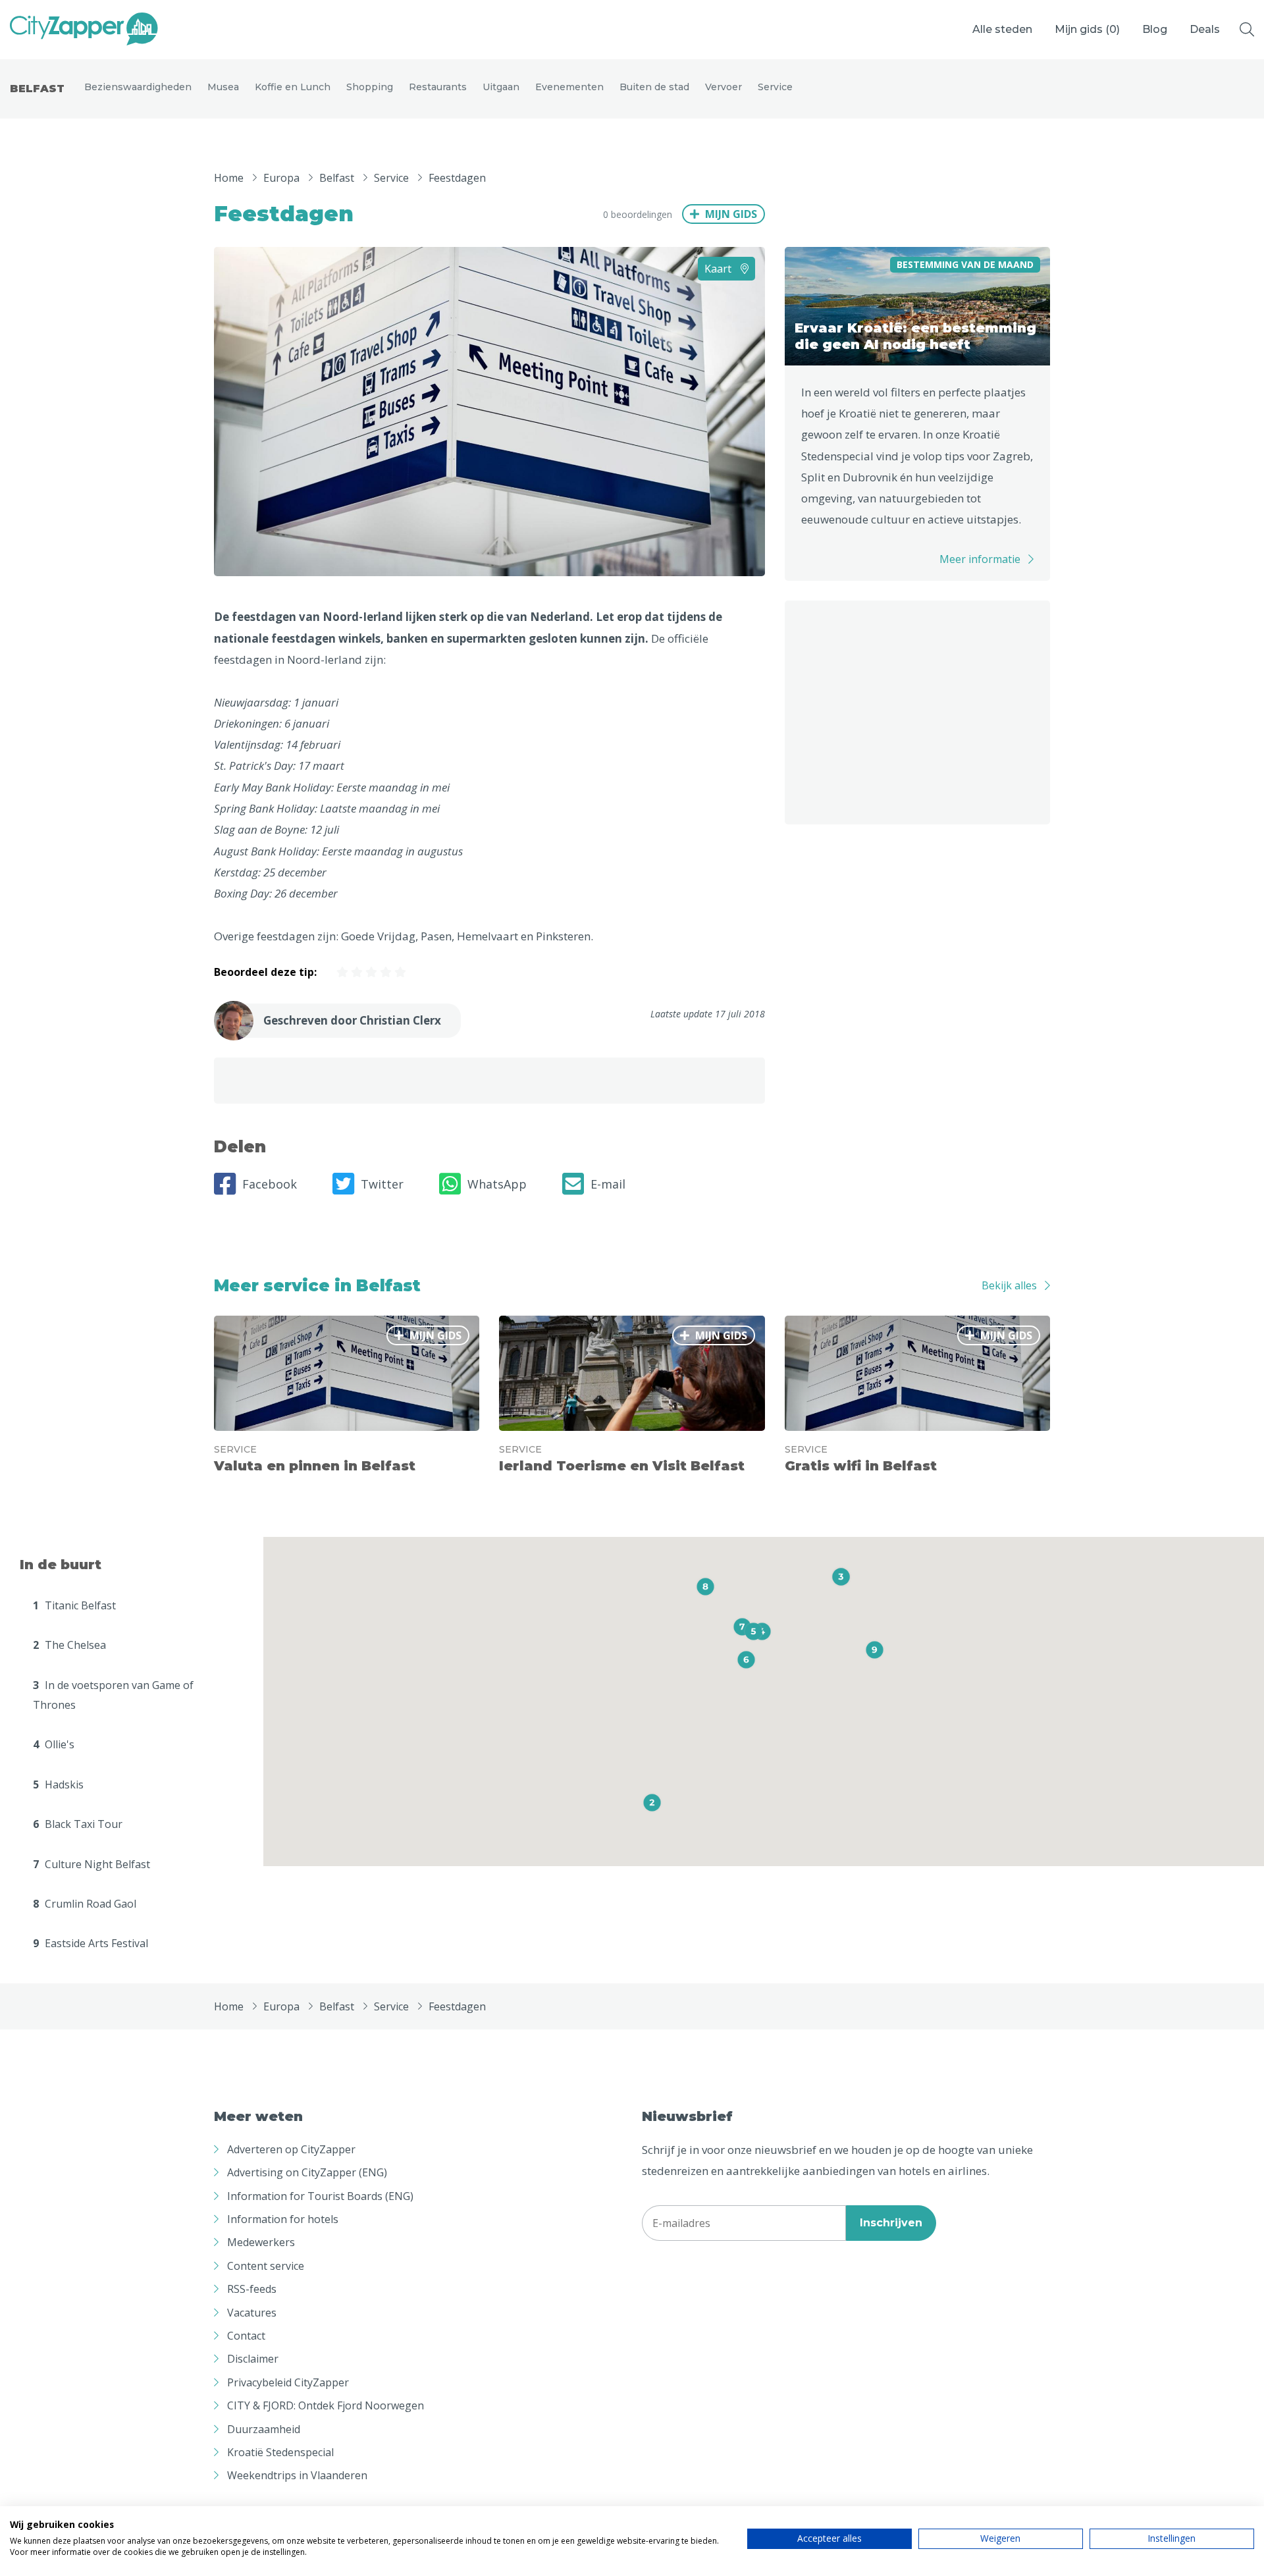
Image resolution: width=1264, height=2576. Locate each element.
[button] (652, 1803)
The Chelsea (69, 1645)
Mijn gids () (1087, 29)
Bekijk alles (1009, 1285)
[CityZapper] (84, 30)
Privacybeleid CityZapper (288, 2382)
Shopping (370, 87)
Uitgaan (501, 87)
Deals (1205, 29)
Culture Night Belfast (92, 1864)
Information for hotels (283, 2219)
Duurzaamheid (264, 2429)
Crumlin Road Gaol (85, 1904)
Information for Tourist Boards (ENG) (320, 2196)
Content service (266, 2266)
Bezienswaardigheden (138, 87)
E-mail (608, 1184)
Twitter (382, 1184)
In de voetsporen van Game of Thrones (113, 1695)
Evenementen (569, 87)
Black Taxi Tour (78, 1824)
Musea (223, 87)
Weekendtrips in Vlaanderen (297, 2475)
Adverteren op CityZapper (291, 2149)
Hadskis (58, 1784)
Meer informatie (980, 559)
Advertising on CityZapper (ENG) (307, 2172)
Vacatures (252, 2313)
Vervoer (724, 87)
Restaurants (438, 87)
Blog (1155, 29)
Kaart (719, 269)
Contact (246, 2336)
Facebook (270, 1184)
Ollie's (54, 1744)
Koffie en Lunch (293, 87)
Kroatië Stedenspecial (280, 2452)
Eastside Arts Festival (91, 1943)
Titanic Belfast (74, 1605)
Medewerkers (261, 2242)
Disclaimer (253, 2359)
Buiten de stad (654, 87)
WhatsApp (497, 1184)
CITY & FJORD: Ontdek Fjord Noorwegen (326, 2405)
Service (775, 87)
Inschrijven (891, 2223)
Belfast (37, 89)
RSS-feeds (252, 2289)
